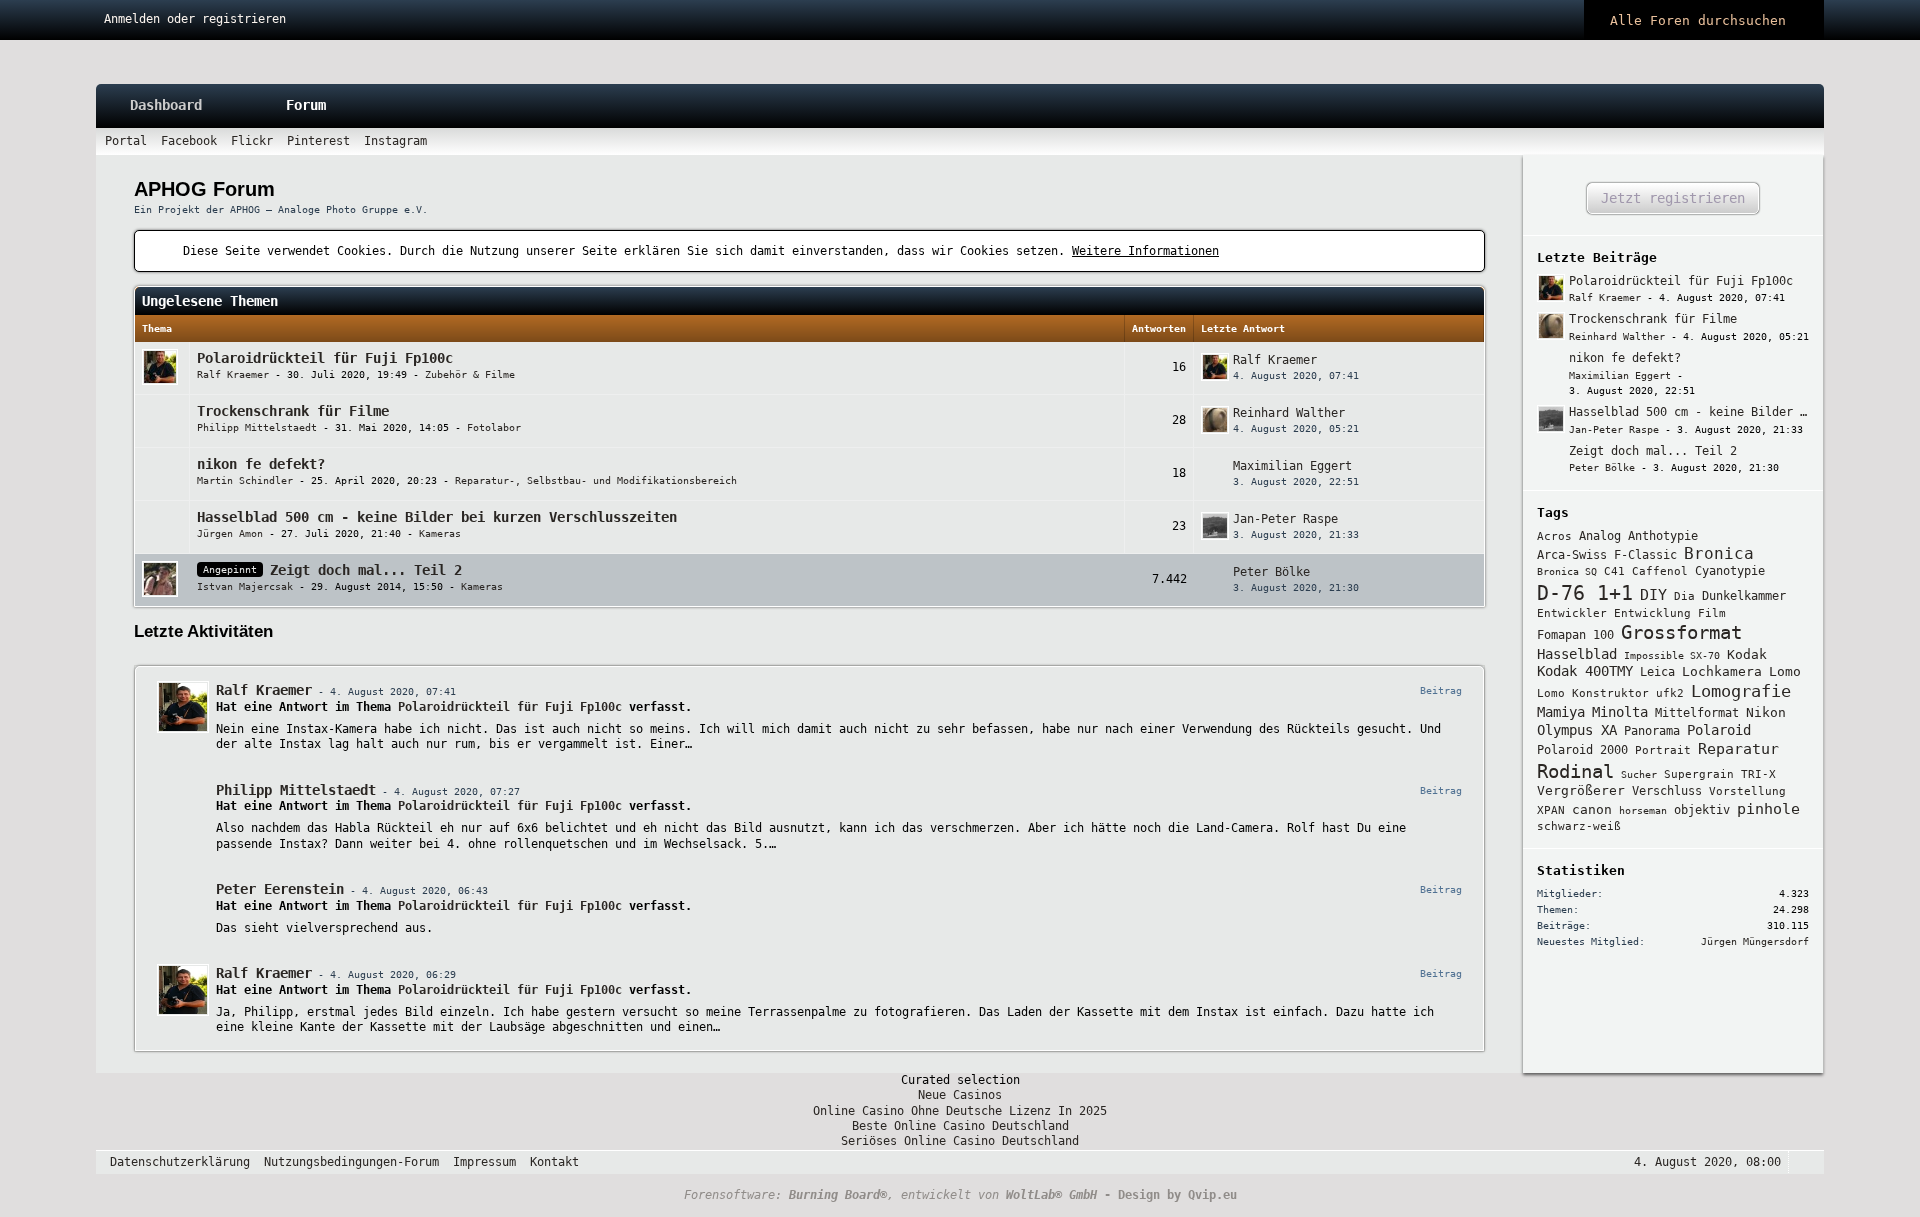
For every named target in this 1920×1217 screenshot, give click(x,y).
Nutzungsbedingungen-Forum (351, 1162)
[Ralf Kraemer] (183, 707)
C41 (1614, 571)
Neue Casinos (960, 1095)
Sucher (1639, 774)
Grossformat (1681, 632)
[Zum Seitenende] (1808, 141)
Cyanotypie (1730, 571)
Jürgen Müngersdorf (1755, 941)
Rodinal (1575, 771)
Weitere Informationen (1145, 251)
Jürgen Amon (230, 533)
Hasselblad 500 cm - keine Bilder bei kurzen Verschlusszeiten (437, 517)
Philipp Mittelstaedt (257, 427)
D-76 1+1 (1585, 593)
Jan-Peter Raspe (1285, 519)
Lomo (1785, 671)
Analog (1600, 536)
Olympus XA (1577, 730)
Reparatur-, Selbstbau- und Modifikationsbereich (596, 480)
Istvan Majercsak (245, 586)
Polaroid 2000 (1582, 750)
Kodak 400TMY (1585, 671)
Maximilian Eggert (1292, 466)
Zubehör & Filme (470, 374)
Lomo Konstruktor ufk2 (1610, 693)
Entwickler (1572, 613)
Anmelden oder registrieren (195, 19)
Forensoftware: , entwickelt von (890, 1195)
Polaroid (1719, 730)
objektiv (1702, 810)
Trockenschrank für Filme (293, 411)
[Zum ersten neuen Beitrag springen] (1551, 288)
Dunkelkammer (1744, 596)
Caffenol (1660, 571)
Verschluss (1667, 791)
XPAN (1551, 810)
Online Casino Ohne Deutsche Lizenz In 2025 (960, 1111)
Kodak (1747, 654)
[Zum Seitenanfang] (1803, 1162)
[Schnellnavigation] (1780, 141)
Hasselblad (1577, 654)
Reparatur (1738, 748)
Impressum (484, 1162)
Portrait (1663, 750)
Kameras (440, 533)
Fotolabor (494, 427)
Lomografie (1741, 691)
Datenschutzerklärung (180, 1162)
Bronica (1719, 553)
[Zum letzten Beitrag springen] (1215, 367)
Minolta (1620, 712)
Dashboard (166, 105)
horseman (1643, 810)
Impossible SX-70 (1672, 655)
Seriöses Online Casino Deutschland (960, 1141)
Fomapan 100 (1575, 635)
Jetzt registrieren (1673, 198)
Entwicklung (1652, 613)
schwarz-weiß (1579, 826)
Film (1712, 613)
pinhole (1768, 809)
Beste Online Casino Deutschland (960, 1126)
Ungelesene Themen (210, 301)
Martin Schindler (245, 480)
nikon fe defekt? (261, 464)
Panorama (1652, 731)
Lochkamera (1722, 671)
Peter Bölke (1271, 572)
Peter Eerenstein (280, 889)
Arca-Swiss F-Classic (1607, 555)
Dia (1684, 596)
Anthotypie (1663, 536)
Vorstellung (1747, 791)
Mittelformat (1697, 713)
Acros (1554, 536)
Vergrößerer (1581, 790)
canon (1592, 809)
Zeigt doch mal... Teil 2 (366, 570)
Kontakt (554, 1162)
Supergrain (1699, 774)
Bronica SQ (1567, 571)
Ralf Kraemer (233, 374)
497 (1083, 590)
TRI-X (1758, 774)
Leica (1657, 672)
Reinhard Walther (1289, 413)
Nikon (1766, 712)
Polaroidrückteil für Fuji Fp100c (325, 358)
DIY (1653, 594)
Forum (306, 105)
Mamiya (1561, 712)
